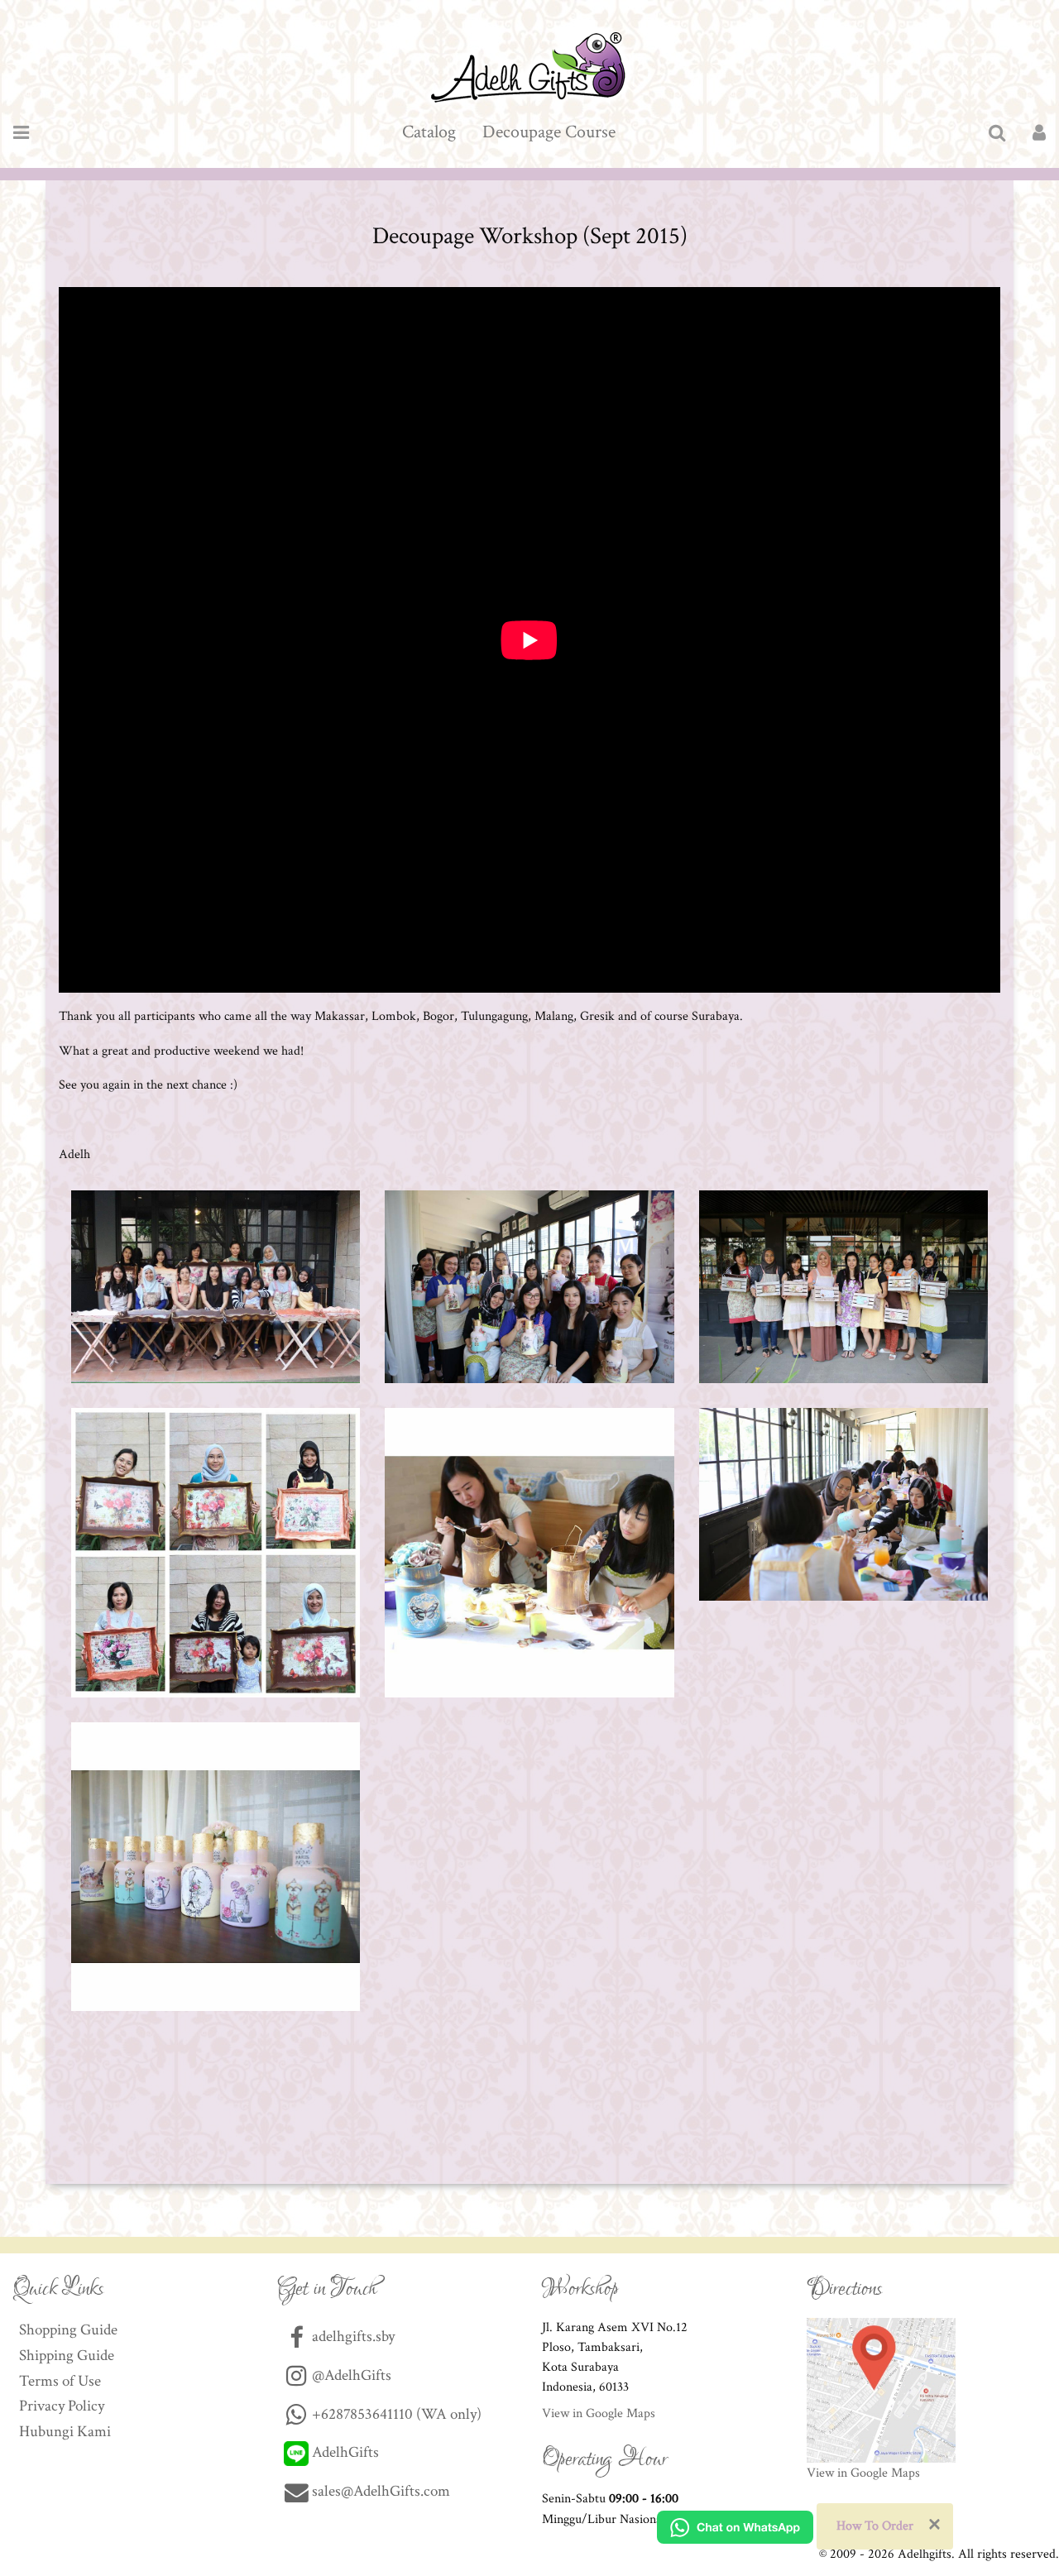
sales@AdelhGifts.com (381, 2491)
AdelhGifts (344, 2452)
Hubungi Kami (65, 2432)
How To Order (875, 2526)
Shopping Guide (68, 2330)
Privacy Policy (62, 2406)
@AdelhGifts (350, 2375)
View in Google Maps (599, 2413)
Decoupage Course (549, 132)
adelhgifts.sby (352, 2337)
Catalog (429, 132)
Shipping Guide (67, 2356)
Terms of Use (60, 2381)
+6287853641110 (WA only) (395, 2414)
